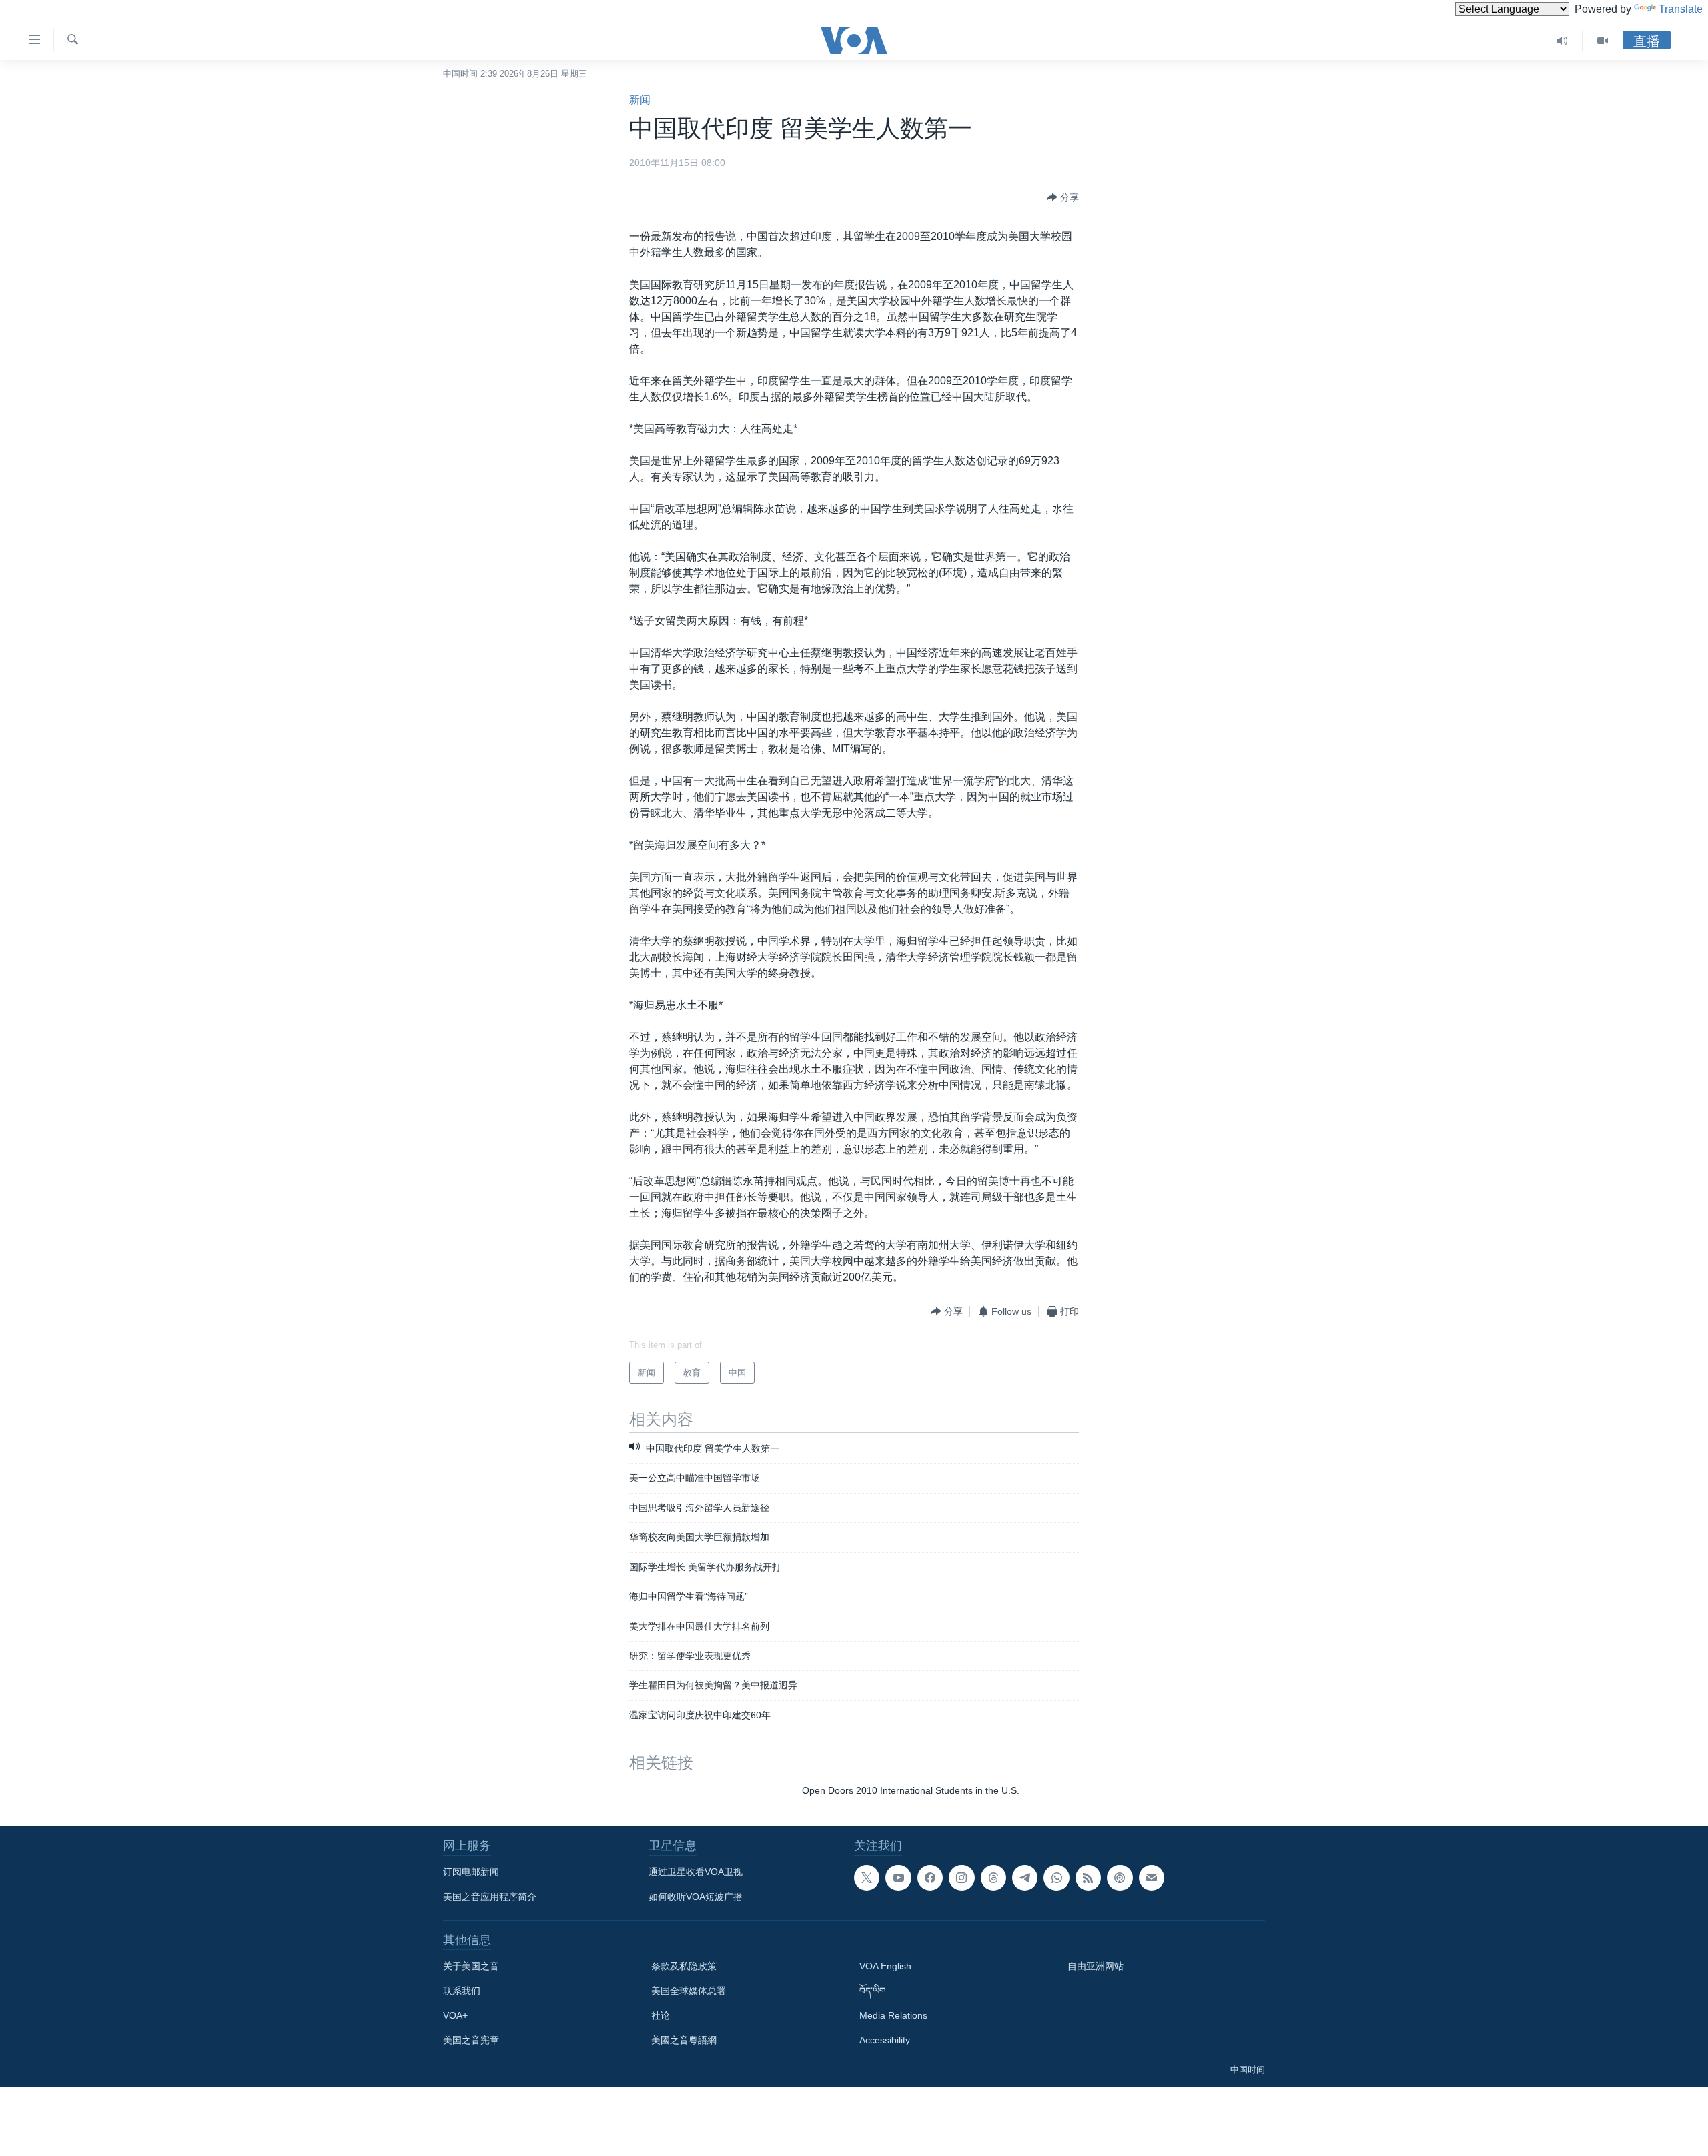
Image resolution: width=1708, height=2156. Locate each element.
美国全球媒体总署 (689, 1991)
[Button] (1063, 197)
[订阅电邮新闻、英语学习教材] (1152, 1878)
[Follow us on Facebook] (930, 1878)
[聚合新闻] (1088, 1878)
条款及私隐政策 (684, 1966)
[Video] (1603, 41)
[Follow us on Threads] (993, 1878)
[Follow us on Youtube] (898, 1878)
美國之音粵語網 (684, 2040)
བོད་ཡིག (873, 1991)
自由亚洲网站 (1096, 1966)
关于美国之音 (471, 1966)
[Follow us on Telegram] (1025, 1878)
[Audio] (1562, 41)
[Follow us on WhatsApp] (1056, 1878)
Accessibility (885, 2040)
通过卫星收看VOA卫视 (696, 1872)
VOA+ (455, 2015)
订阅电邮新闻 (471, 1872)
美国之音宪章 (471, 2040)
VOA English (885, 1966)
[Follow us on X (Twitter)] (867, 1878)
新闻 (640, 100)
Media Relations (893, 2015)
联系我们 (462, 1991)
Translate (1681, 9)
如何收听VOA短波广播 (696, 1897)
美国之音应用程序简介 (490, 1897)
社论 (661, 2015)
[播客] (1120, 1878)
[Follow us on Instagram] (961, 1878)
